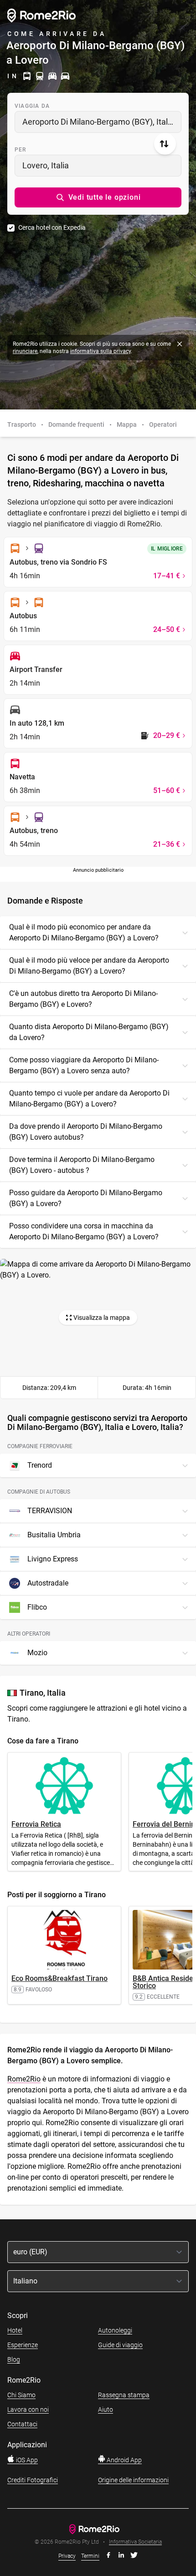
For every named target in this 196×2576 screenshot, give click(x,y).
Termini (90, 2556)
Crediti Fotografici (33, 2480)
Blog (14, 2359)
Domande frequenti (76, 424)
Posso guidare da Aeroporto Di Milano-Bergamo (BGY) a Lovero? (86, 1198)
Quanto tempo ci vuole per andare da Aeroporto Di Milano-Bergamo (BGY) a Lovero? (89, 1099)
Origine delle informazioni (133, 2480)
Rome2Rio (24, 2079)
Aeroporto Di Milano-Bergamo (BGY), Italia (98, 122)
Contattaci (22, 2424)
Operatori (163, 424)
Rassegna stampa (124, 2395)
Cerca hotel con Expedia (52, 227)
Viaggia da (32, 106)
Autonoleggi (115, 2330)
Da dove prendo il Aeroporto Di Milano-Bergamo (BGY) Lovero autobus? (86, 1132)
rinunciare (25, 351)
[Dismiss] (180, 344)
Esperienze (23, 2345)
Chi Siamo (21, 2395)
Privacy (67, 2556)
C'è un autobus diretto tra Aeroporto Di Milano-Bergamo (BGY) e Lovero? (83, 999)
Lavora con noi (28, 2409)
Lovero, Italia (46, 165)
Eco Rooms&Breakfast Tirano (59, 1978)
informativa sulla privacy (101, 351)
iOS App (26, 2460)
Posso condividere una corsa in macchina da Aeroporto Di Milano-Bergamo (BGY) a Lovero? (84, 1231)
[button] (98, 197)
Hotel (15, 2330)
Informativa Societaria (135, 2542)
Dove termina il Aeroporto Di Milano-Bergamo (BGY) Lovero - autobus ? (82, 1165)
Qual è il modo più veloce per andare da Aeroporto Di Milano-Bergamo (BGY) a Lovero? (89, 966)
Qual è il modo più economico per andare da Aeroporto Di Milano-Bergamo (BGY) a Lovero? (84, 932)
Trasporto (22, 424)
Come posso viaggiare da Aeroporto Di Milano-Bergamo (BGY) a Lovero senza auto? (84, 1065)
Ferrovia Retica (36, 1824)
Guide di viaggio (120, 2345)
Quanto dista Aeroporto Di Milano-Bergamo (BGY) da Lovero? (89, 1032)
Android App (124, 2460)
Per (21, 150)
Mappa (127, 424)
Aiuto (106, 2409)
